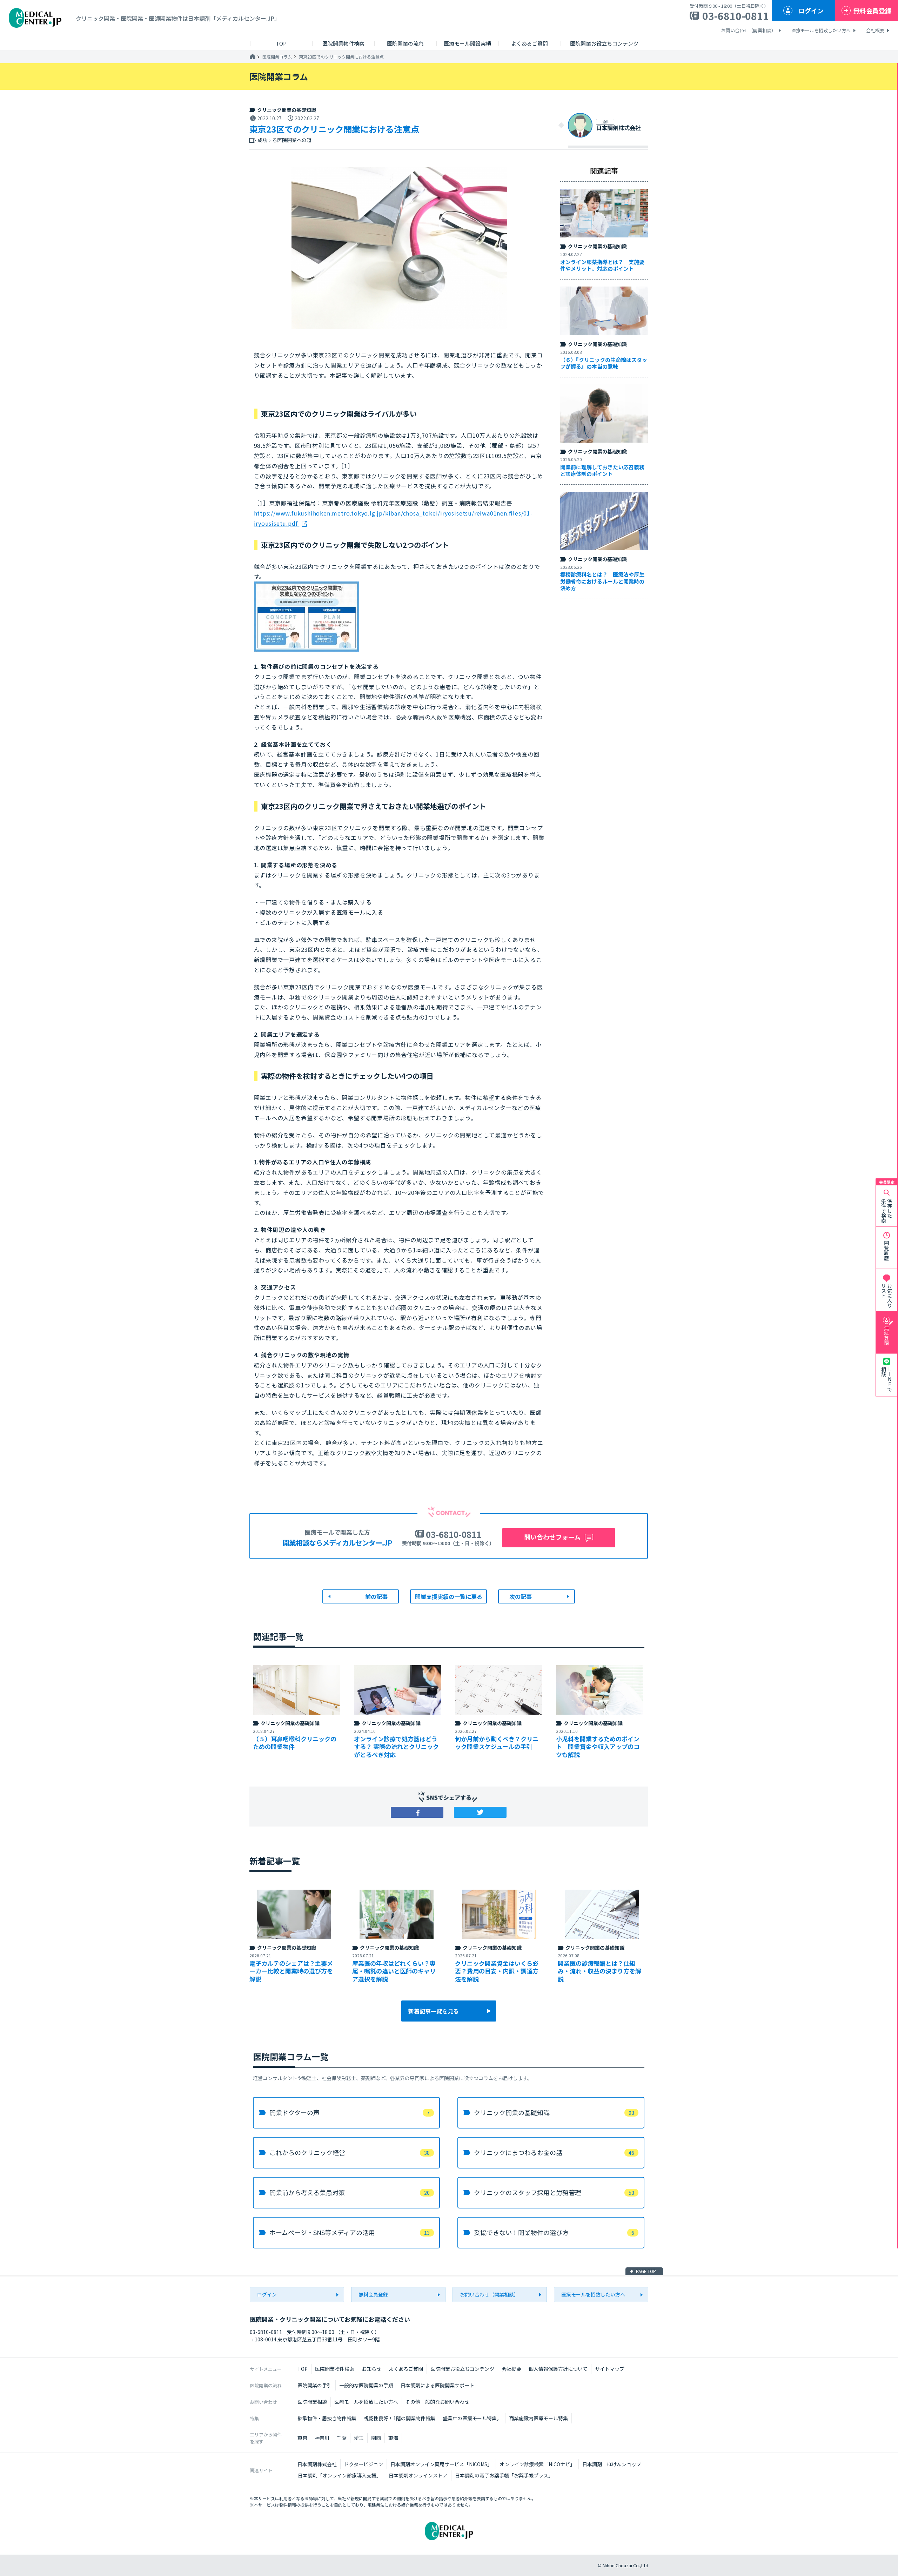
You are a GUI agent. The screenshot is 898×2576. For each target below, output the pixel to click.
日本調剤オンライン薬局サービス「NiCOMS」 (441, 2464)
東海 (393, 2438)
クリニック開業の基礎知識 (287, 110)
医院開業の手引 (315, 2385)
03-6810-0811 (736, 16)
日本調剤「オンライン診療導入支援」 (340, 2475)
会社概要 (875, 30)
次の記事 (521, 1596)
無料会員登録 (872, 11)
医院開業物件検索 (335, 2369)
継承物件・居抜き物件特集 (327, 2418)
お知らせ (371, 2369)
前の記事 (376, 1596)
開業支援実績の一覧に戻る (449, 1596)
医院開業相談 (312, 2402)
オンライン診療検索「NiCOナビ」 (537, 2464)
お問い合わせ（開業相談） (749, 30)
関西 (376, 2438)
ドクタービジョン (364, 2464)
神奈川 (322, 2438)
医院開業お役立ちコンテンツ (462, 2369)
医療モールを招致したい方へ (821, 30)
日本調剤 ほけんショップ (612, 2464)
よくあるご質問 (406, 2369)
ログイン (811, 11)
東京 (302, 2438)
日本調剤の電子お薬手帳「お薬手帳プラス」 (504, 2475)
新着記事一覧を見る (434, 2011)
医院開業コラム (277, 57)
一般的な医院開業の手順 (366, 2385)
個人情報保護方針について (558, 2369)
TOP (303, 2369)
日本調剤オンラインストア (418, 2475)
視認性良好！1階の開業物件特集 (400, 2418)
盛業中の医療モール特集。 (472, 2418)
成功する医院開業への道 (284, 140)
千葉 (342, 2438)
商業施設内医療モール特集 (538, 2418)
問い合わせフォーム (552, 1537)
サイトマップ (610, 2369)
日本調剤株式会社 (317, 2464)
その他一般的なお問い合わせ (437, 2402)
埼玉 (359, 2438)
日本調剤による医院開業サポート (437, 2385)
